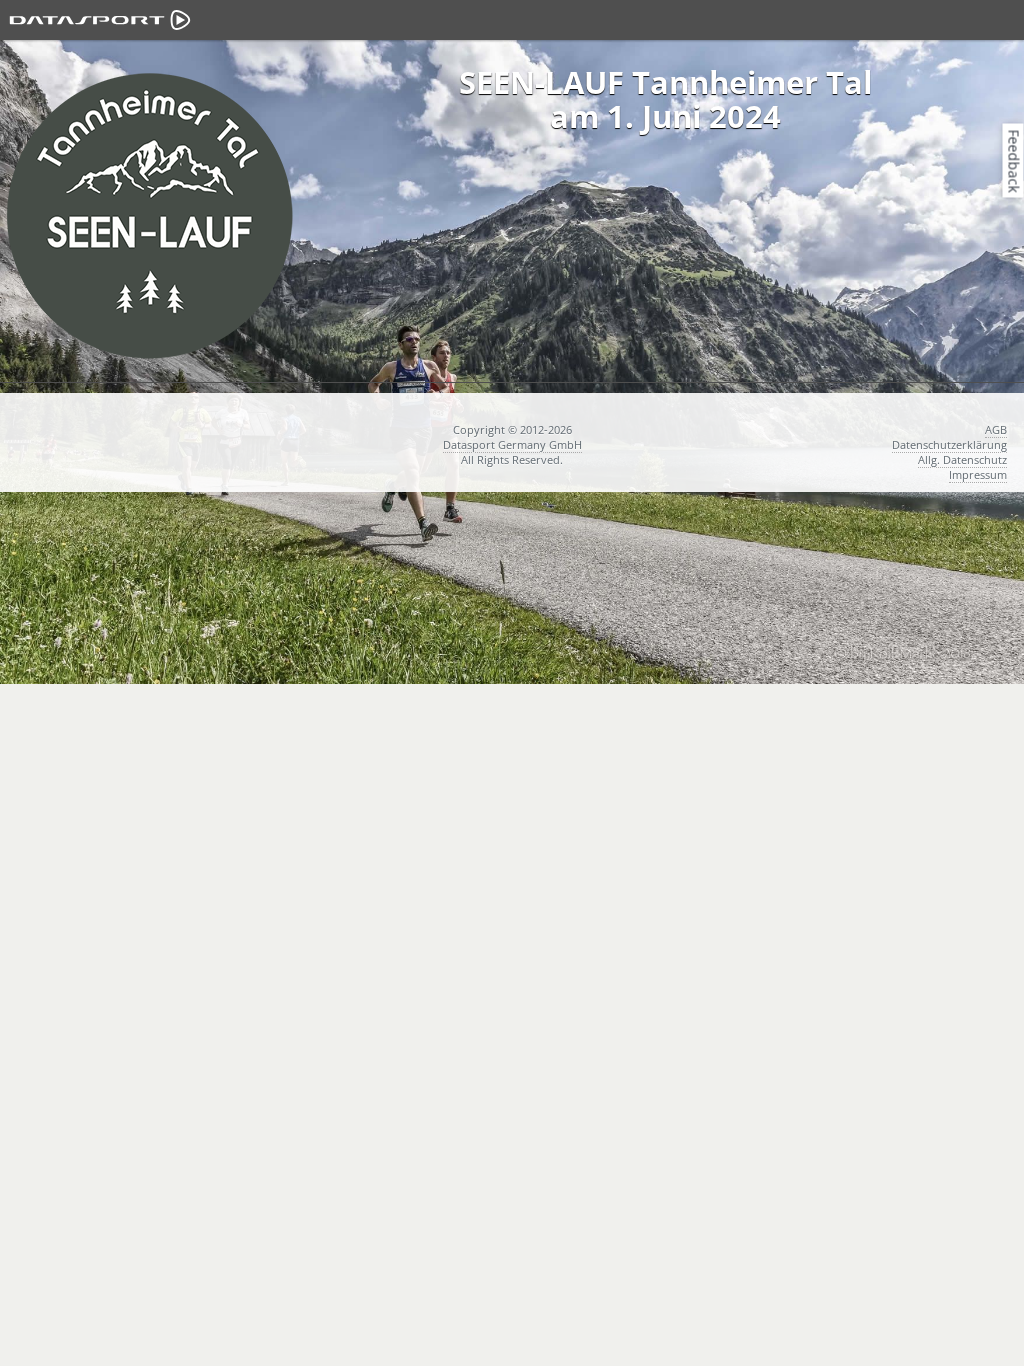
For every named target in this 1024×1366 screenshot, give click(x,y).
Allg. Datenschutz (962, 459)
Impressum (978, 474)
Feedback (1014, 160)
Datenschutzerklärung (949, 444)
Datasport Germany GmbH (512, 444)
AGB (996, 429)
